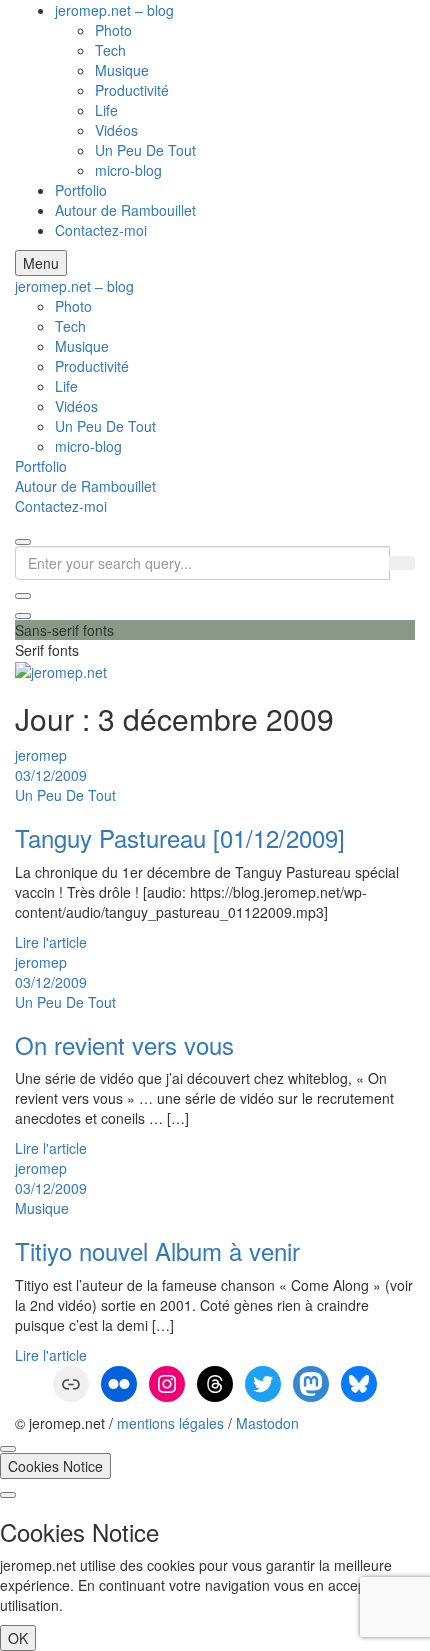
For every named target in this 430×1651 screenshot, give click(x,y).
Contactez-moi (101, 230)
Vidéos (116, 130)
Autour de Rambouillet (125, 210)
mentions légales (170, 1423)
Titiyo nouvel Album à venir (157, 1250)
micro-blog (128, 170)
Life (106, 110)
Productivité (132, 90)
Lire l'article (51, 942)
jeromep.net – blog (114, 10)
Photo (113, 30)
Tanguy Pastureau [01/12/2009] (180, 837)
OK (18, 1638)
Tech (110, 50)
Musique (122, 70)
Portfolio (81, 190)
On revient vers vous (124, 1044)
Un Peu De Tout (145, 150)
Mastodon (267, 1423)
